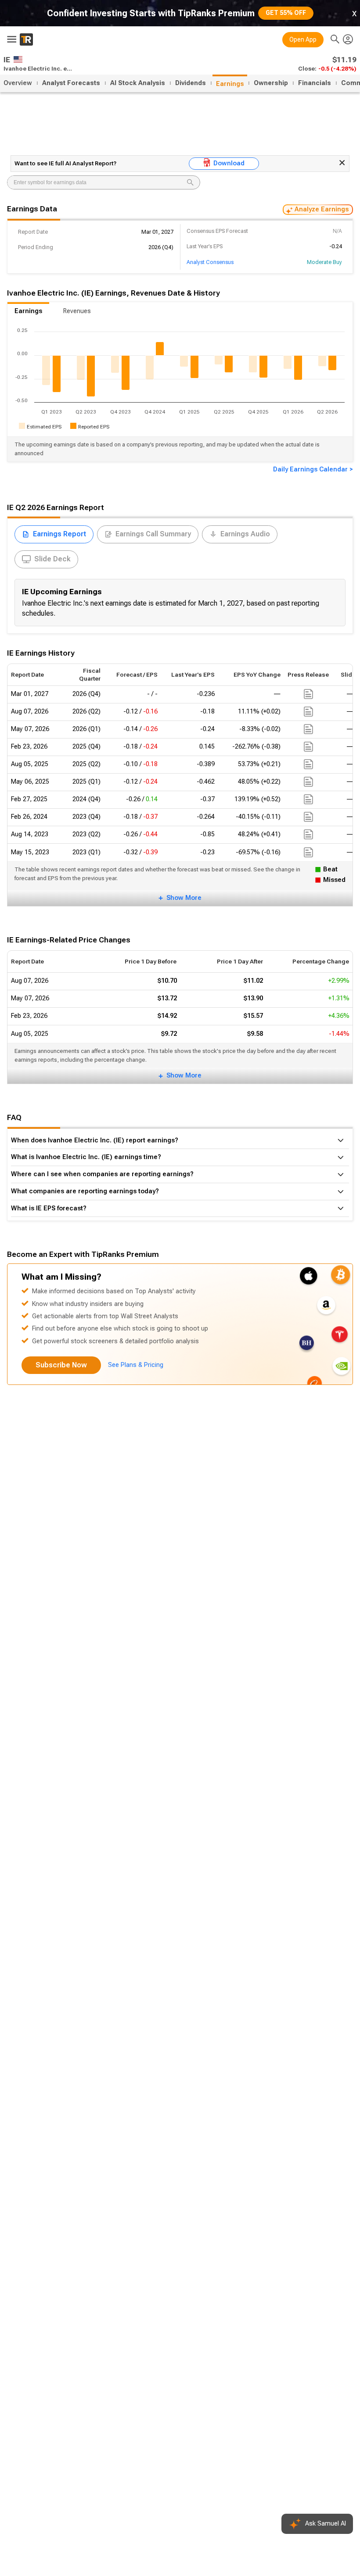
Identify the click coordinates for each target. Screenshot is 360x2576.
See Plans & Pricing (136, 1365)
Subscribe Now (61, 1365)
